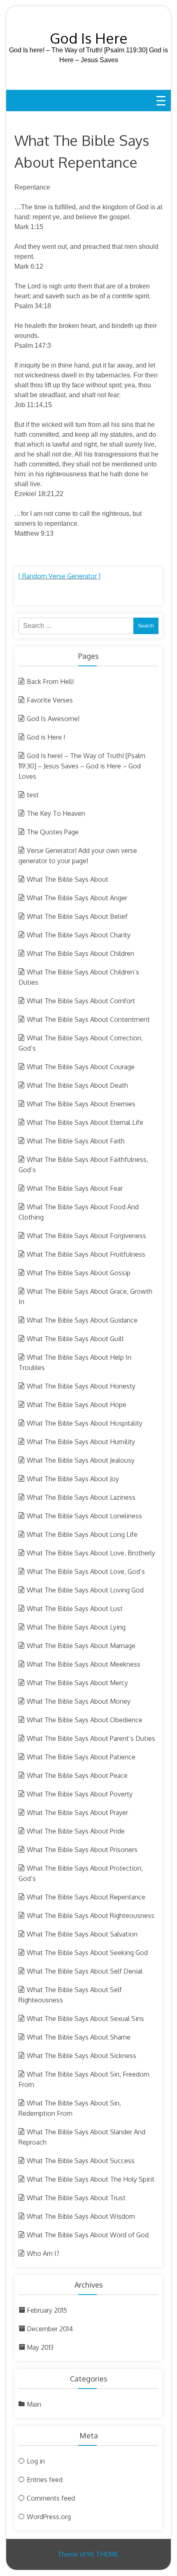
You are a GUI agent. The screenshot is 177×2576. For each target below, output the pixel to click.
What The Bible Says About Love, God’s (86, 1571)
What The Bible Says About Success (81, 2161)
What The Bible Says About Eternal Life (85, 1122)
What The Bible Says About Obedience (85, 1720)
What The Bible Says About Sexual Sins (85, 2019)
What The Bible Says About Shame (79, 2037)
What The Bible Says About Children (80, 953)
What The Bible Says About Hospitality (85, 1423)
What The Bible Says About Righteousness (91, 1916)
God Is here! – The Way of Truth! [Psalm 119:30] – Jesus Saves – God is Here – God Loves (82, 766)
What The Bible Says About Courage (81, 1067)
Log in (36, 2461)
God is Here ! (46, 737)
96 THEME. (103, 2554)
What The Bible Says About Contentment (88, 1019)
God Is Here (89, 38)
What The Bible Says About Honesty (81, 1386)
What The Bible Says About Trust (76, 2198)
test (33, 795)
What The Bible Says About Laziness (81, 1497)
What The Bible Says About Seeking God (87, 1953)
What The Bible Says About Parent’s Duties (91, 1738)
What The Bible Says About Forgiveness (86, 1236)
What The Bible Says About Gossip (79, 1273)
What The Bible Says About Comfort (81, 1001)
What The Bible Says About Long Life (82, 1534)
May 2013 (40, 2347)
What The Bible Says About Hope (77, 1405)
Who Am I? (43, 2253)
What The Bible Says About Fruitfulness (86, 1254)
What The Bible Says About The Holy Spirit (91, 2179)
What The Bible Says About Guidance (82, 1320)
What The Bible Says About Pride (76, 1831)
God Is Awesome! (53, 719)
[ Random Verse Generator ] (59, 576)
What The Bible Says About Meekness (84, 1664)
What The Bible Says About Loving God (85, 1590)
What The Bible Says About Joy (73, 1479)
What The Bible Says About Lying (76, 1627)
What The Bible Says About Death (77, 1085)
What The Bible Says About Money (79, 1701)
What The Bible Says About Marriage (81, 1646)
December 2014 (50, 2329)
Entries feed (45, 2480)
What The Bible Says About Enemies (81, 1104)
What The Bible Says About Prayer (77, 1813)
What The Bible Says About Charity (79, 935)
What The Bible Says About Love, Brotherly (91, 1553)
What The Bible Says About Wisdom (81, 2216)
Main (34, 2404)
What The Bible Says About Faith (76, 1141)
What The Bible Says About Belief (77, 916)
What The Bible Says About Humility (81, 1442)
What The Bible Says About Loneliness (84, 1516)
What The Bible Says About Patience (81, 1757)
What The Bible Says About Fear (75, 1188)
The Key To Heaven (56, 813)
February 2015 (47, 2310)
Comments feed (51, 2498)
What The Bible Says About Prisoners (82, 1850)
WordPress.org (49, 2517)
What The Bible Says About (68, 879)
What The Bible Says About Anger (77, 898)
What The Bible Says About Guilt (75, 1339)
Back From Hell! (50, 681)
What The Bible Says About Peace (77, 1775)
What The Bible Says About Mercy (77, 1683)
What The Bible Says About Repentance (86, 1897)
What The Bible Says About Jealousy (81, 1460)
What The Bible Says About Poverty (80, 1794)
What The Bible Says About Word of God (88, 2235)
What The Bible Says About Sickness (82, 2056)
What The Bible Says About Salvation (82, 1934)
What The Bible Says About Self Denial (85, 1971)
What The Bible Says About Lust (75, 1609)
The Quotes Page (53, 832)
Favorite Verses (50, 700)
